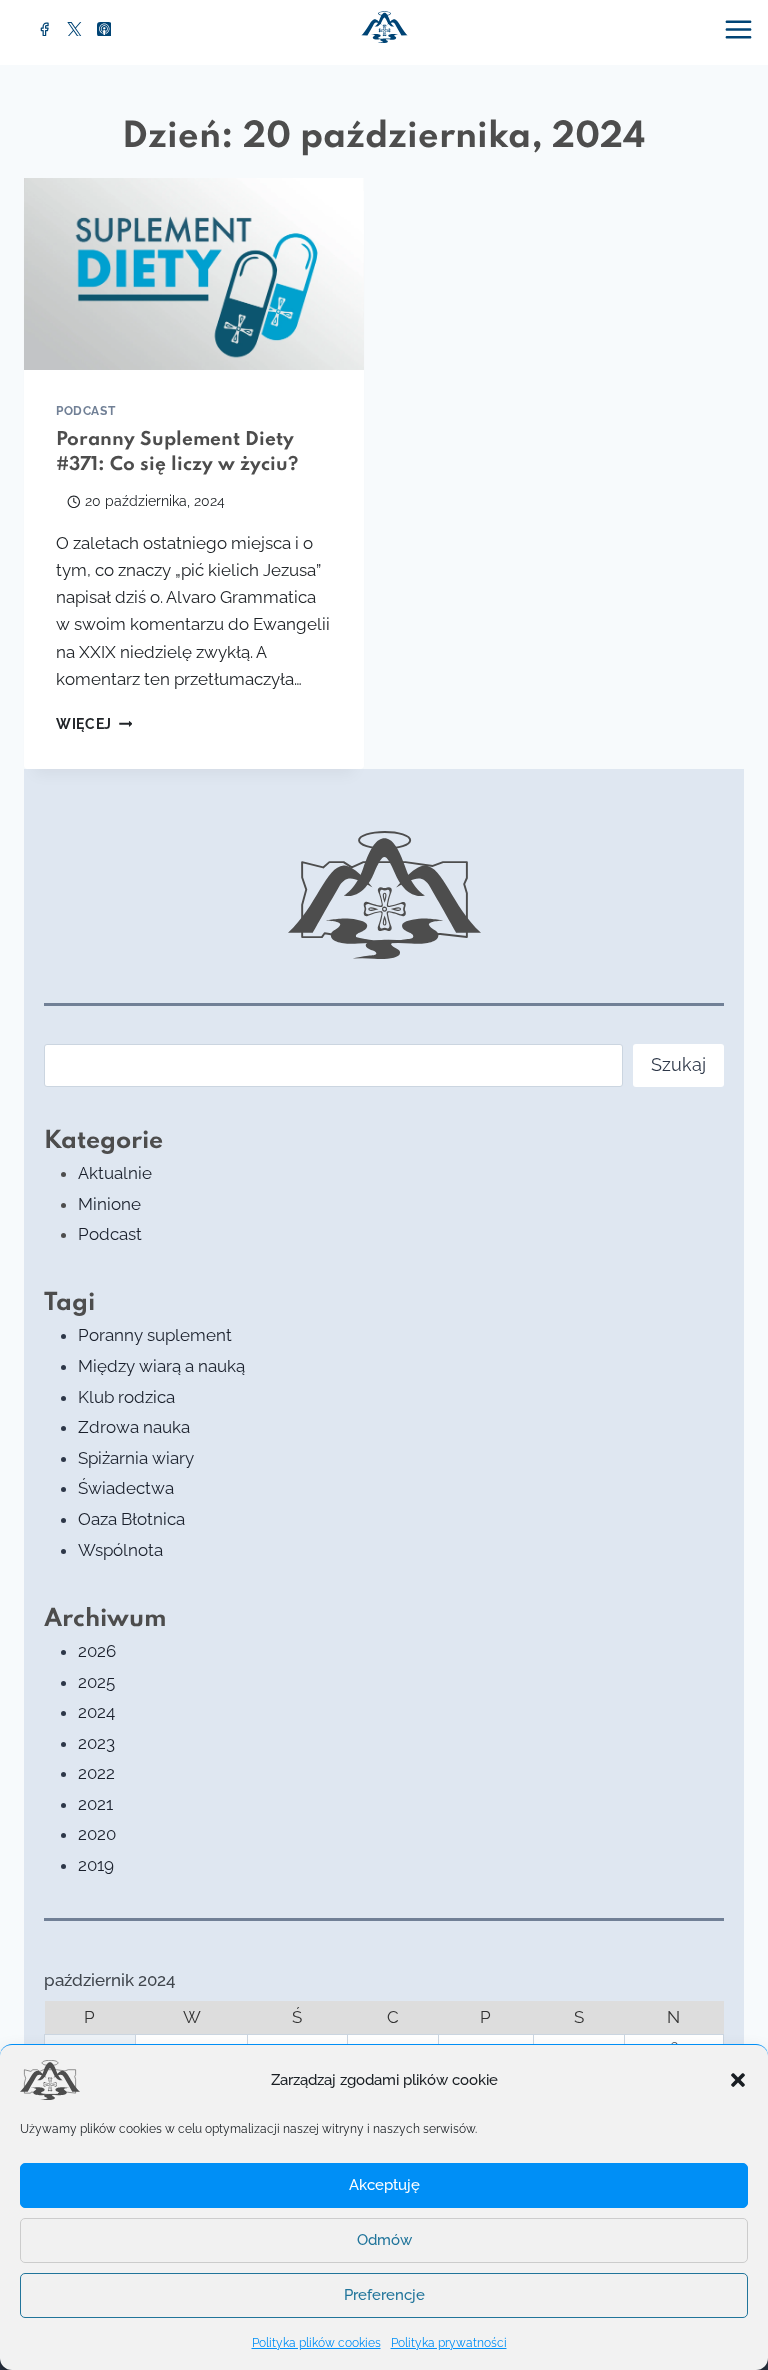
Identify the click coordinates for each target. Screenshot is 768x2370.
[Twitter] (75, 29)
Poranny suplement (155, 1335)
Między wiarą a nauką (161, 1366)
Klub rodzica (126, 1397)
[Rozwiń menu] (741, 29)
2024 (96, 1712)
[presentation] (194, 274)
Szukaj (678, 1064)
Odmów (384, 2240)
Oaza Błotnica (131, 1519)
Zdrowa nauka (134, 1427)
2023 (96, 1743)
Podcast (85, 411)
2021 (95, 1804)
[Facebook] (45, 29)
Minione (109, 1204)
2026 (97, 1651)
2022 (96, 1773)
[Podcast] (104, 29)
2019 (96, 1865)
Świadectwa (126, 1488)
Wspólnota (120, 1550)
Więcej (94, 724)
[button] (738, 2080)
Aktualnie (115, 1173)
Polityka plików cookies (316, 2343)
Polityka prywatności (449, 2343)
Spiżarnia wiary (136, 1458)
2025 (96, 1682)
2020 (97, 1834)
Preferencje (384, 2295)
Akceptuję (384, 2185)
